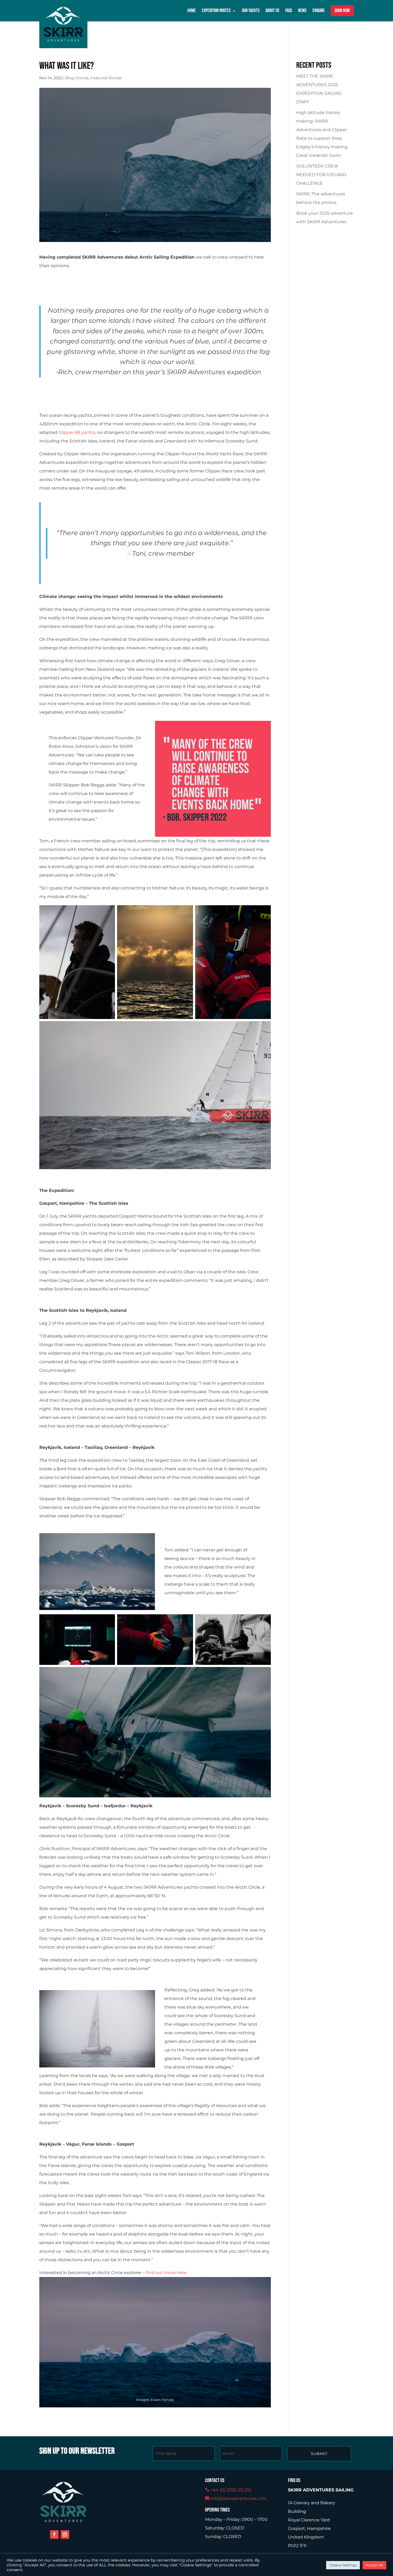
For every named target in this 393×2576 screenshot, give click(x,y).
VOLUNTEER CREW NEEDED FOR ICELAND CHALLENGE (321, 175)
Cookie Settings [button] (343, 2565)
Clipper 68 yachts (77, 432)
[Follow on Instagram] (65, 2535)
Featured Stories (106, 78)
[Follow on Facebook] (54, 2535)
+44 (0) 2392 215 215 (231, 2490)
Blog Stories (77, 78)
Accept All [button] (374, 2565)
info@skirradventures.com (239, 2499)
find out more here (166, 2273)
